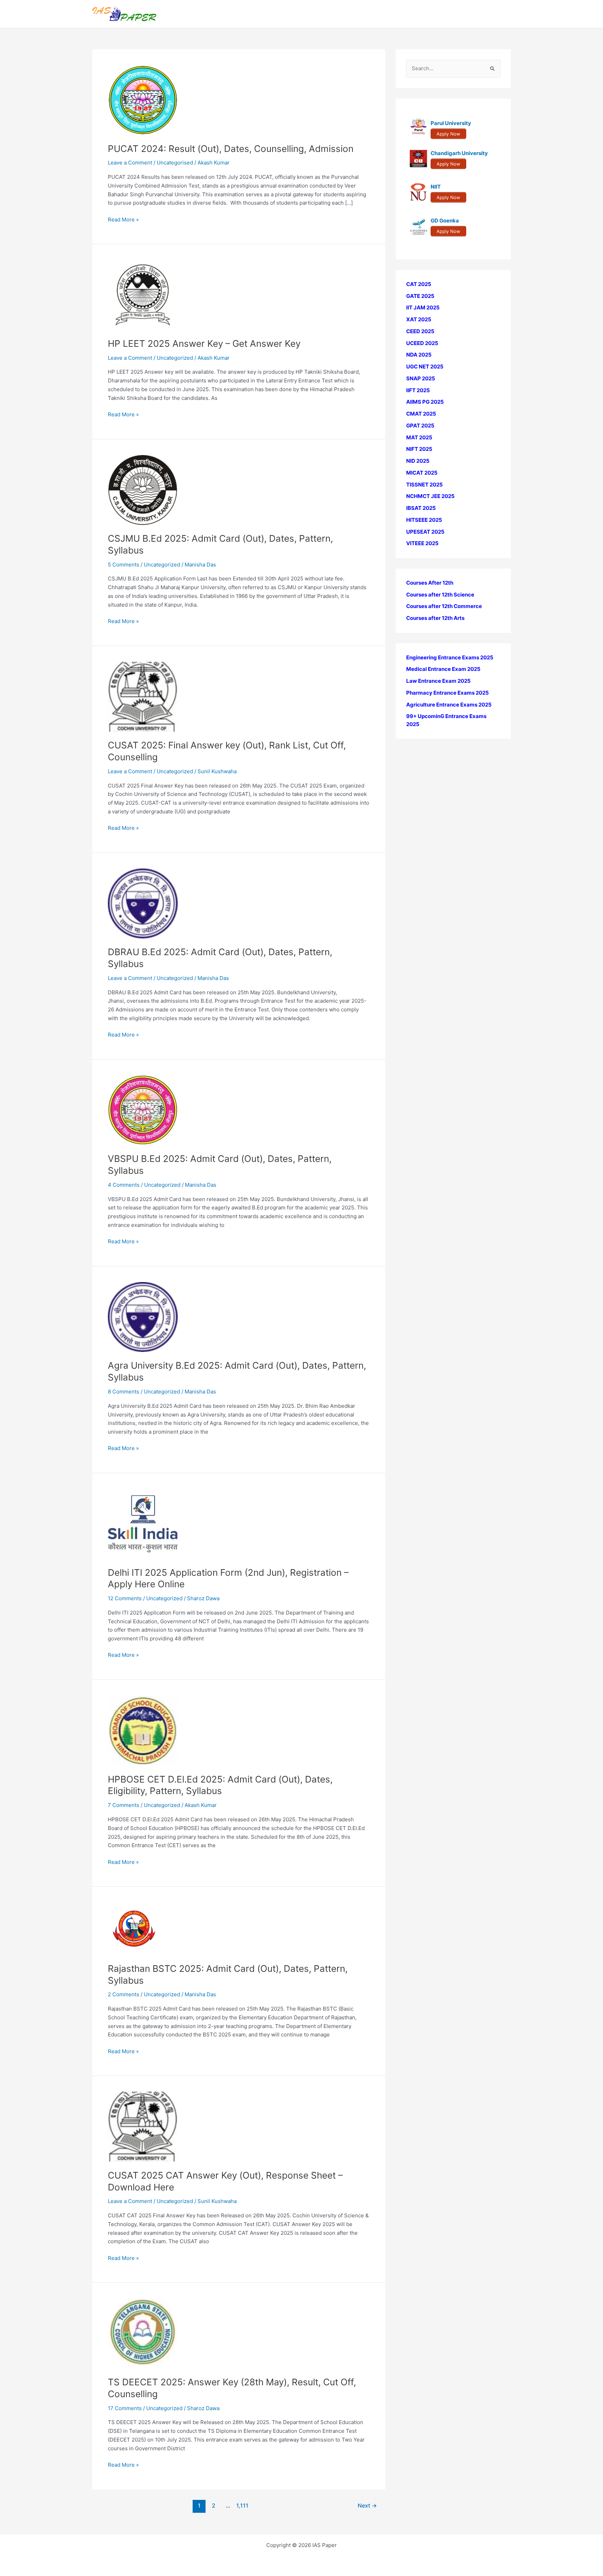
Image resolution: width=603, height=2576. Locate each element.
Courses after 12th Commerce (444, 606)
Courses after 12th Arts (435, 618)
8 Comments (124, 1392)
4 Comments (124, 1185)
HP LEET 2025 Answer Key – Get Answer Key (204, 343)
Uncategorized (175, 358)
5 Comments (124, 565)
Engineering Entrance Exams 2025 (450, 657)
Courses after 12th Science (440, 595)
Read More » (123, 220)
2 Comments (124, 1994)
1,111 (242, 2506)
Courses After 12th (430, 583)
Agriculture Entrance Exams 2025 (449, 705)
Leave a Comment (130, 163)
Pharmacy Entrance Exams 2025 (448, 693)
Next (367, 2506)
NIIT (436, 187)
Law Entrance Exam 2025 (438, 681)
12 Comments (125, 1598)
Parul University (451, 123)
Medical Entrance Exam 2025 (443, 669)
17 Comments (125, 2408)
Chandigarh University (459, 153)
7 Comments (124, 1805)
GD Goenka (445, 221)
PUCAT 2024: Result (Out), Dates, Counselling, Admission (231, 149)
